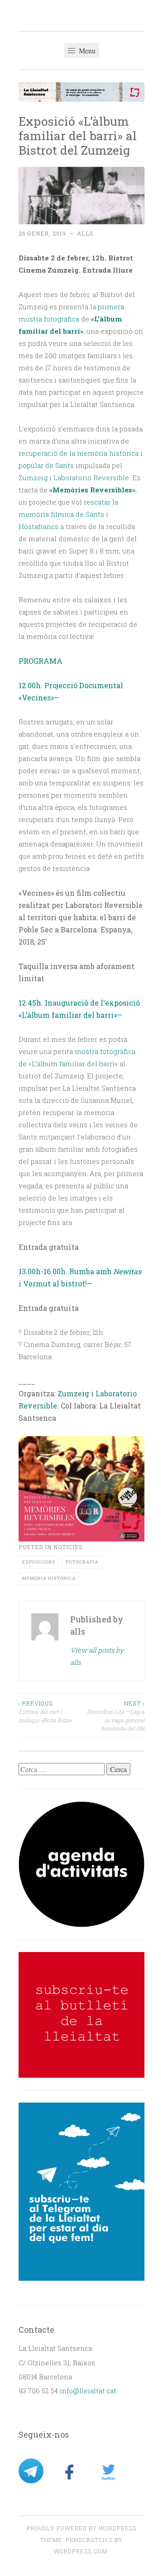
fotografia (82, 1562)
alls (85, 233)
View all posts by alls (97, 1656)
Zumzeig (33, 477)
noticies (68, 1547)
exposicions (39, 1562)
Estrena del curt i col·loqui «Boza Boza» (45, 1712)
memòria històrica (49, 1578)
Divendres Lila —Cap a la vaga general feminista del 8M (116, 1716)
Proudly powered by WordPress (81, 2528)
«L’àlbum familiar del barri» (73, 1063)
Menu (86, 50)
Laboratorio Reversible (91, 477)
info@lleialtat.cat (88, 2391)
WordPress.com (81, 2551)
